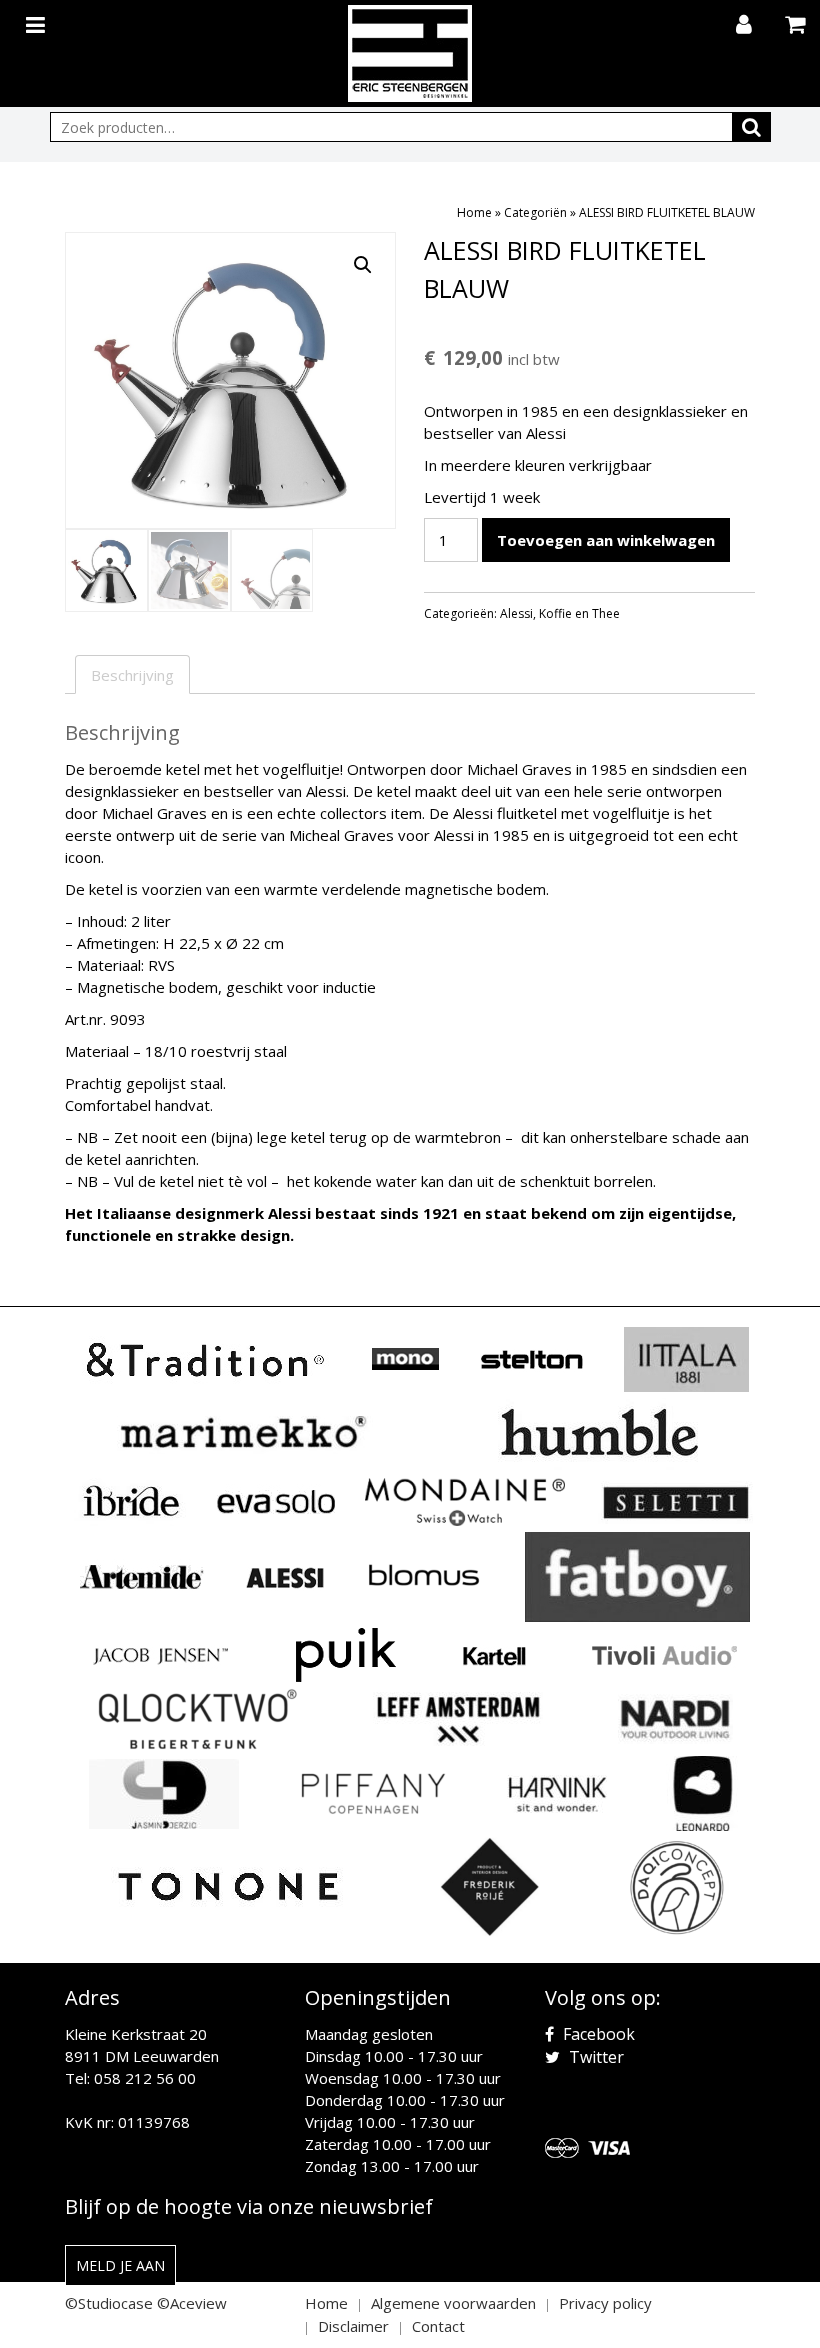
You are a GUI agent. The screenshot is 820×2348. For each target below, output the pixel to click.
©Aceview (192, 2303)
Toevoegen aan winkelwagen (606, 540)
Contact (438, 2326)
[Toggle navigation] (38, 21)
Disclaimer (353, 2326)
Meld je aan (120, 2265)
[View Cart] (797, 26)
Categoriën (535, 212)
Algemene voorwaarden (453, 2303)
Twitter (594, 2057)
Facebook (597, 2034)
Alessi (516, 613)
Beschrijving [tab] (132, 675)
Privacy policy (605, 2303)
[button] (363, 265)
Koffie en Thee (579, 613)
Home (474, 212)
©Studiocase (109, 2303)
